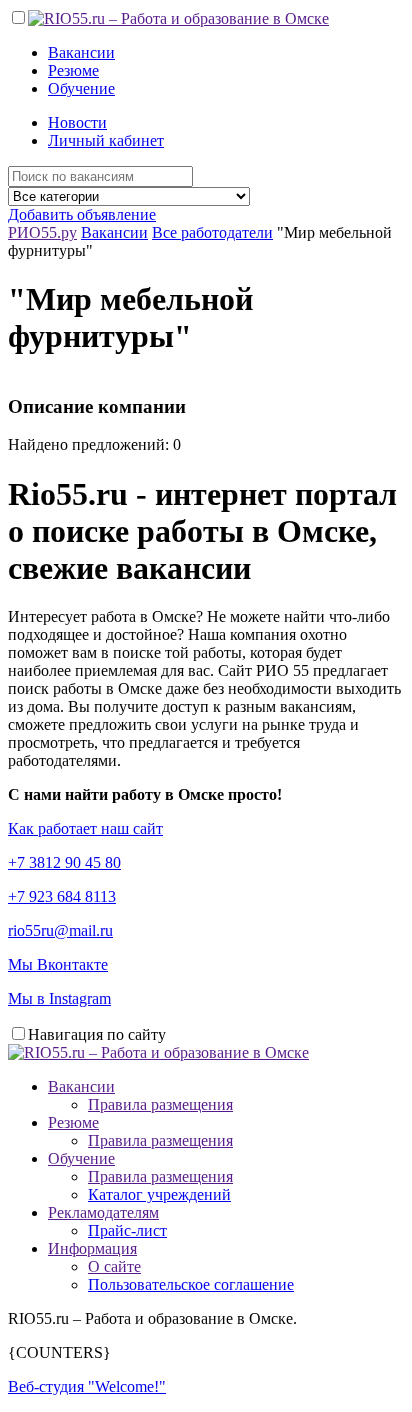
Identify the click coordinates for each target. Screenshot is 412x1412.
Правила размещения (160, 1104)
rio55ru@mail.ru (60, 930)
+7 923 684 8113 (62, 896)
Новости (77, 122)
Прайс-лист (127, 1230)
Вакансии (81, 52)
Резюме (73, 70)
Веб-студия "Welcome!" (87, 1386)
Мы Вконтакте (58, 964)
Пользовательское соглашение (191, 1284)
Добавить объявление (82, 214)
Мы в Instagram (59, 998)
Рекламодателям (103, 1212)
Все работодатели (212, 232)
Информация (92, 1248)
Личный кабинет (106, 140)
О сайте (114, 1266)
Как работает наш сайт (85, 828)
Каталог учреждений (159, 1194)
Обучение (81, 88)
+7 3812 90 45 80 (64, 862)
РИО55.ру (42, 232)
